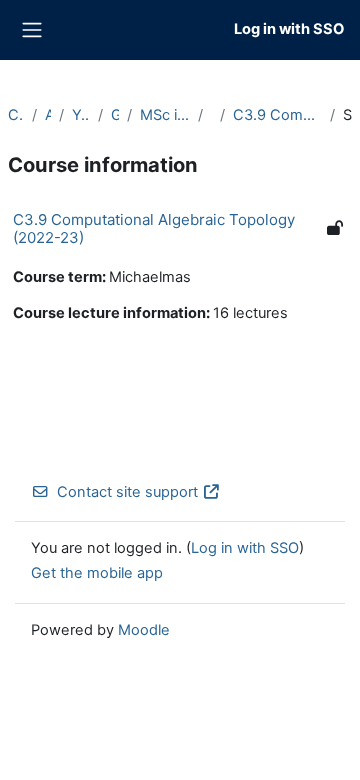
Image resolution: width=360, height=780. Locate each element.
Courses (16, 115)
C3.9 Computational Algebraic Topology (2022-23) (277, 115)
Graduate (115, 115)
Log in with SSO (289, 29)
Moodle (144, 630)
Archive (47, 115)
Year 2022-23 (81, 115)
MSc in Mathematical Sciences (165, 115)
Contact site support (127, 492)
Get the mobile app (97, 573)
